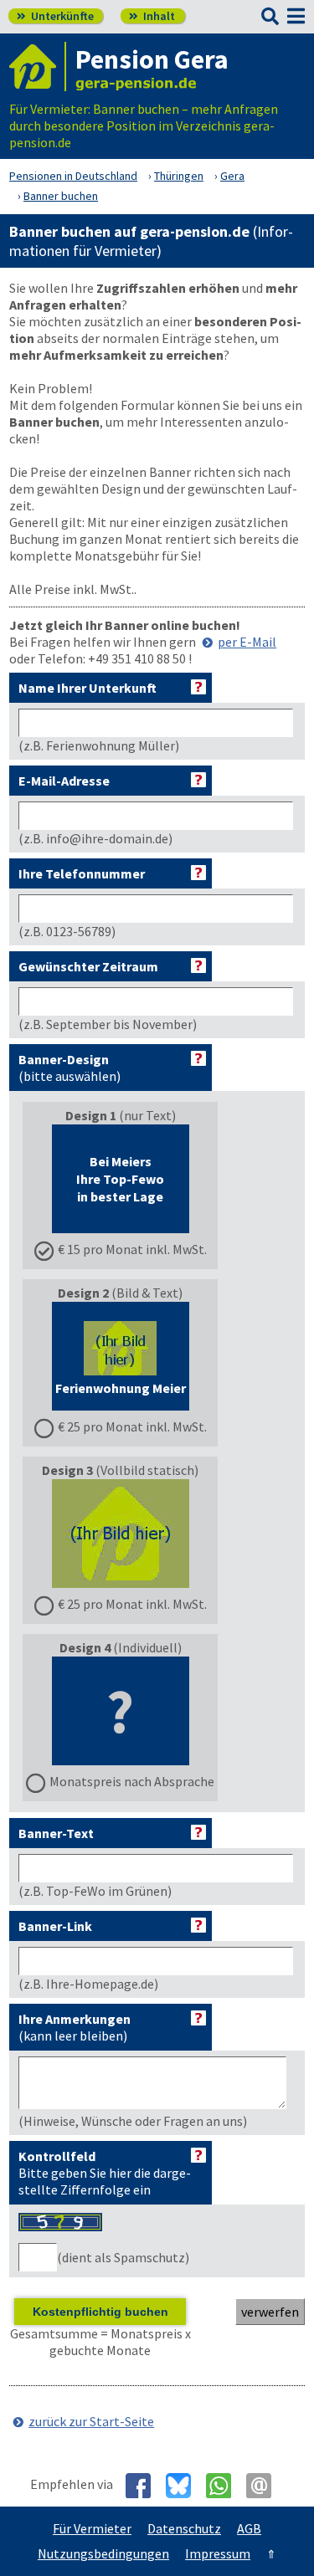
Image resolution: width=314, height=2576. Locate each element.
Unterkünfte (55, 16)
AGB (249, 2528)
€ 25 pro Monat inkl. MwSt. (132, 1426)
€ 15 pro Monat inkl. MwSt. (132, 1249)
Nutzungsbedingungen (103, 2553)
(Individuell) (132, 1714)
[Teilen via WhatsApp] (225, 2486)
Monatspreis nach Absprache (132, 1781)
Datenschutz (184, 2528)
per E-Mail (247, 642)
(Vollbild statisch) (124, 1537)
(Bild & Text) (131, 1360)
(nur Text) (132, 1182)
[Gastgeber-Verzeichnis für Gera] (38, 67)
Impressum (218, 2553)
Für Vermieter (92, 2528)
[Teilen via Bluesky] (185, 2486)
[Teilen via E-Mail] (265, 2486)
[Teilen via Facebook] (144, 2486)
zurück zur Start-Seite (91, 2421)
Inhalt (152, 16)
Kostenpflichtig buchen (100, 2312)
